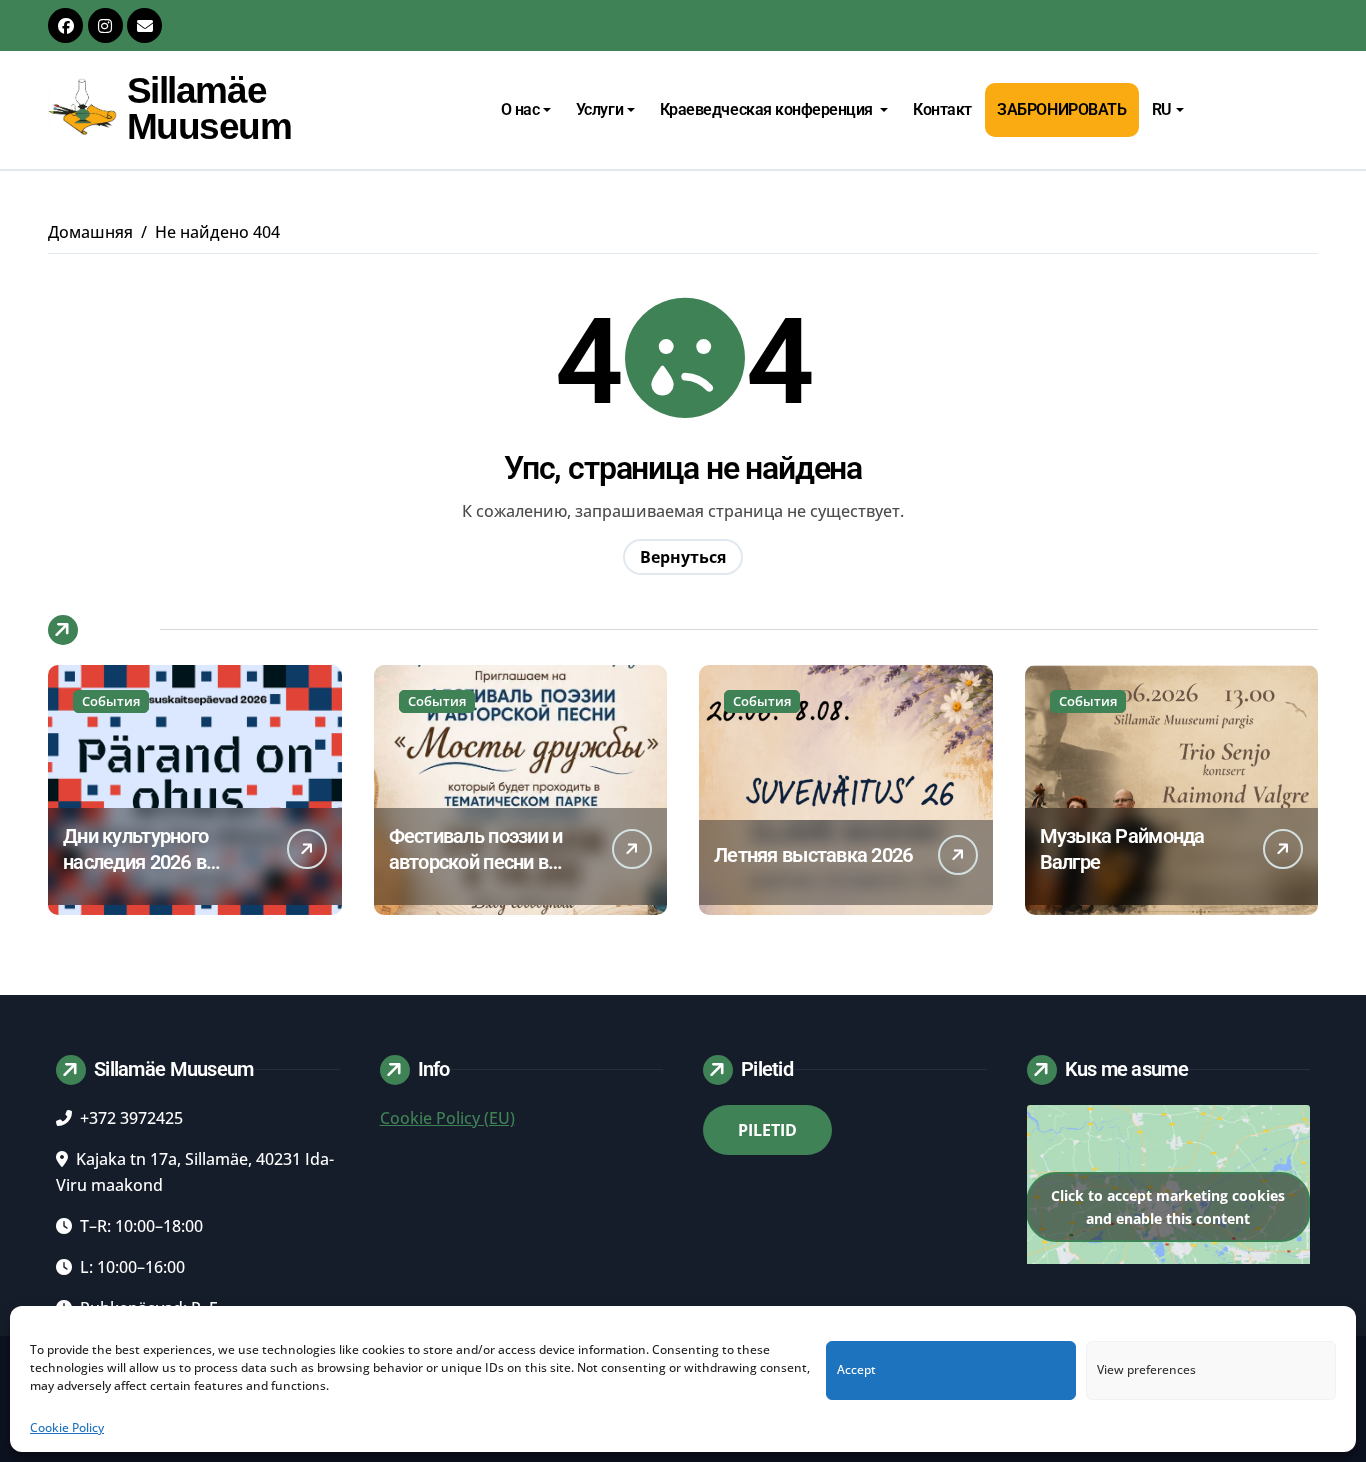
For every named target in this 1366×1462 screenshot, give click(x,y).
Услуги (599, 109)
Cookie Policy (67, 1427)
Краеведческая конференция (768, 109)
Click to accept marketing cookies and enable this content (1168, 1207)
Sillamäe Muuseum (209, 108)
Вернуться (683, 557)
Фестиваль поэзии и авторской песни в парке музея (476, 862)
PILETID (767, 1130)
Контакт (942, 109)
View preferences (1146, 1370)
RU (1162, 109)
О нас (520, 109)
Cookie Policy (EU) (447, 1118)
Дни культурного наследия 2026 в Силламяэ (135, 862)
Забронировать (1061, 109)
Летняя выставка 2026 (814, 855)
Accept (856, 1370)
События (111, 701)
